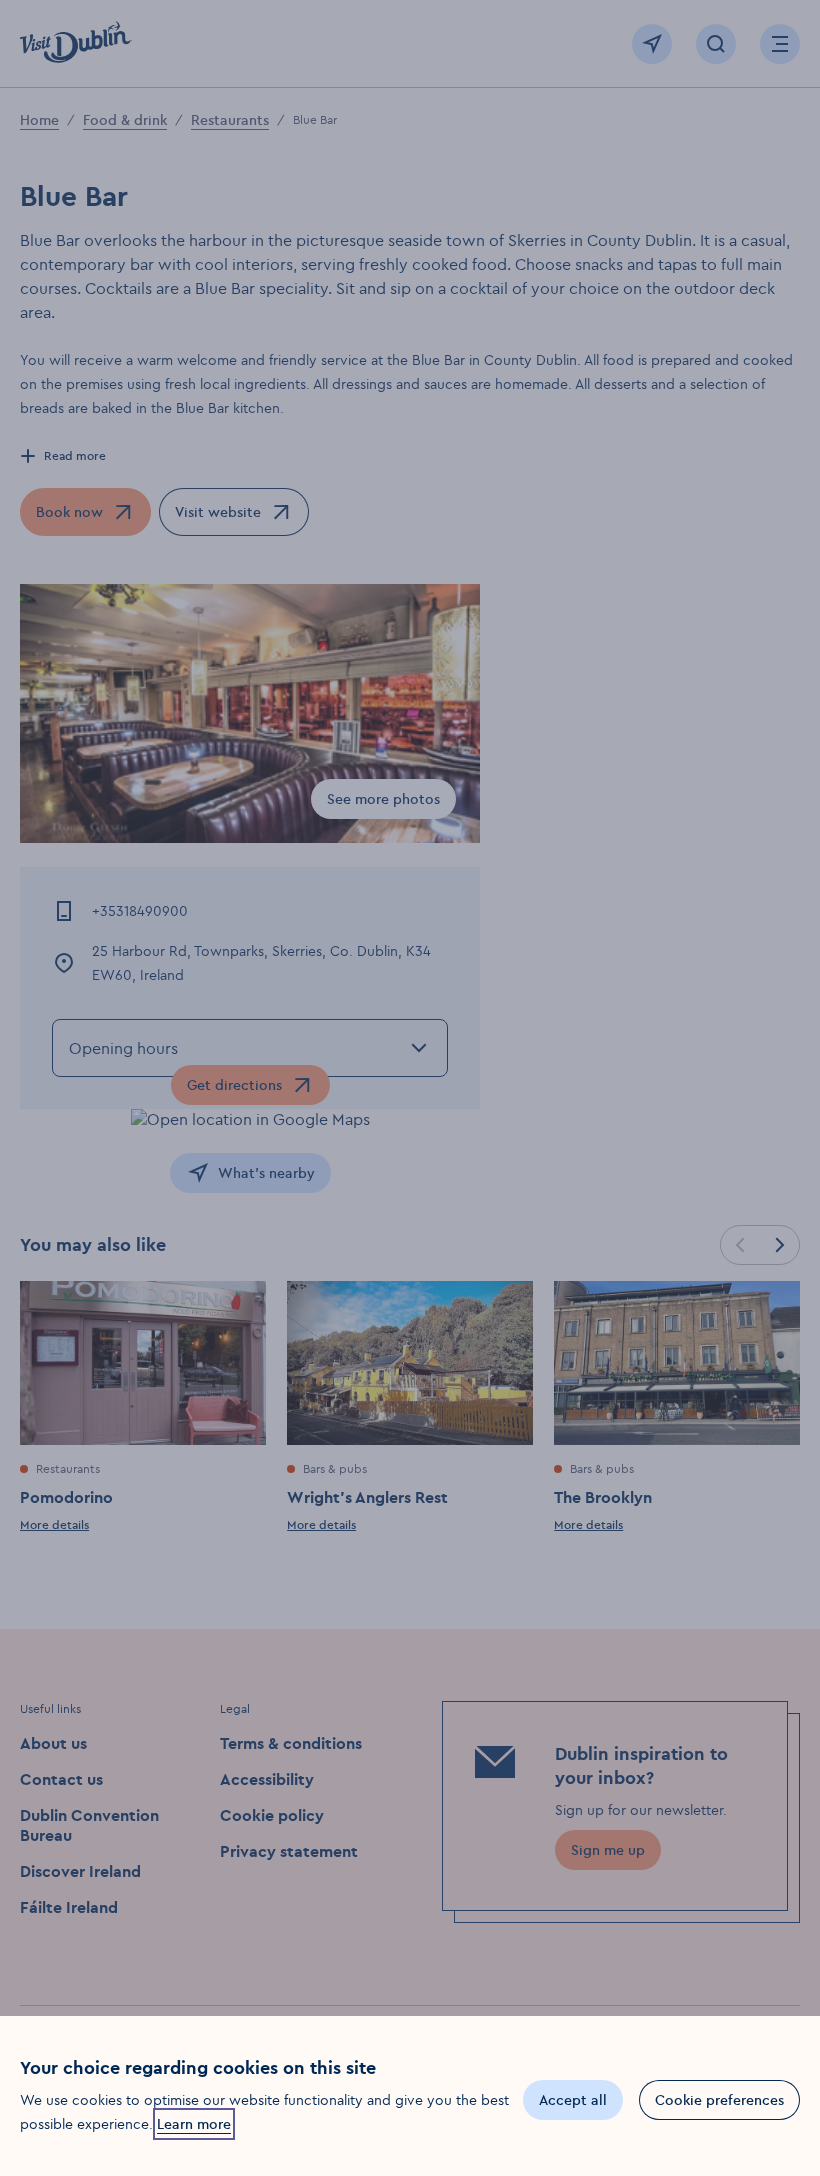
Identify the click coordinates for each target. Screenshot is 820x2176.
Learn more (194, 2124)
